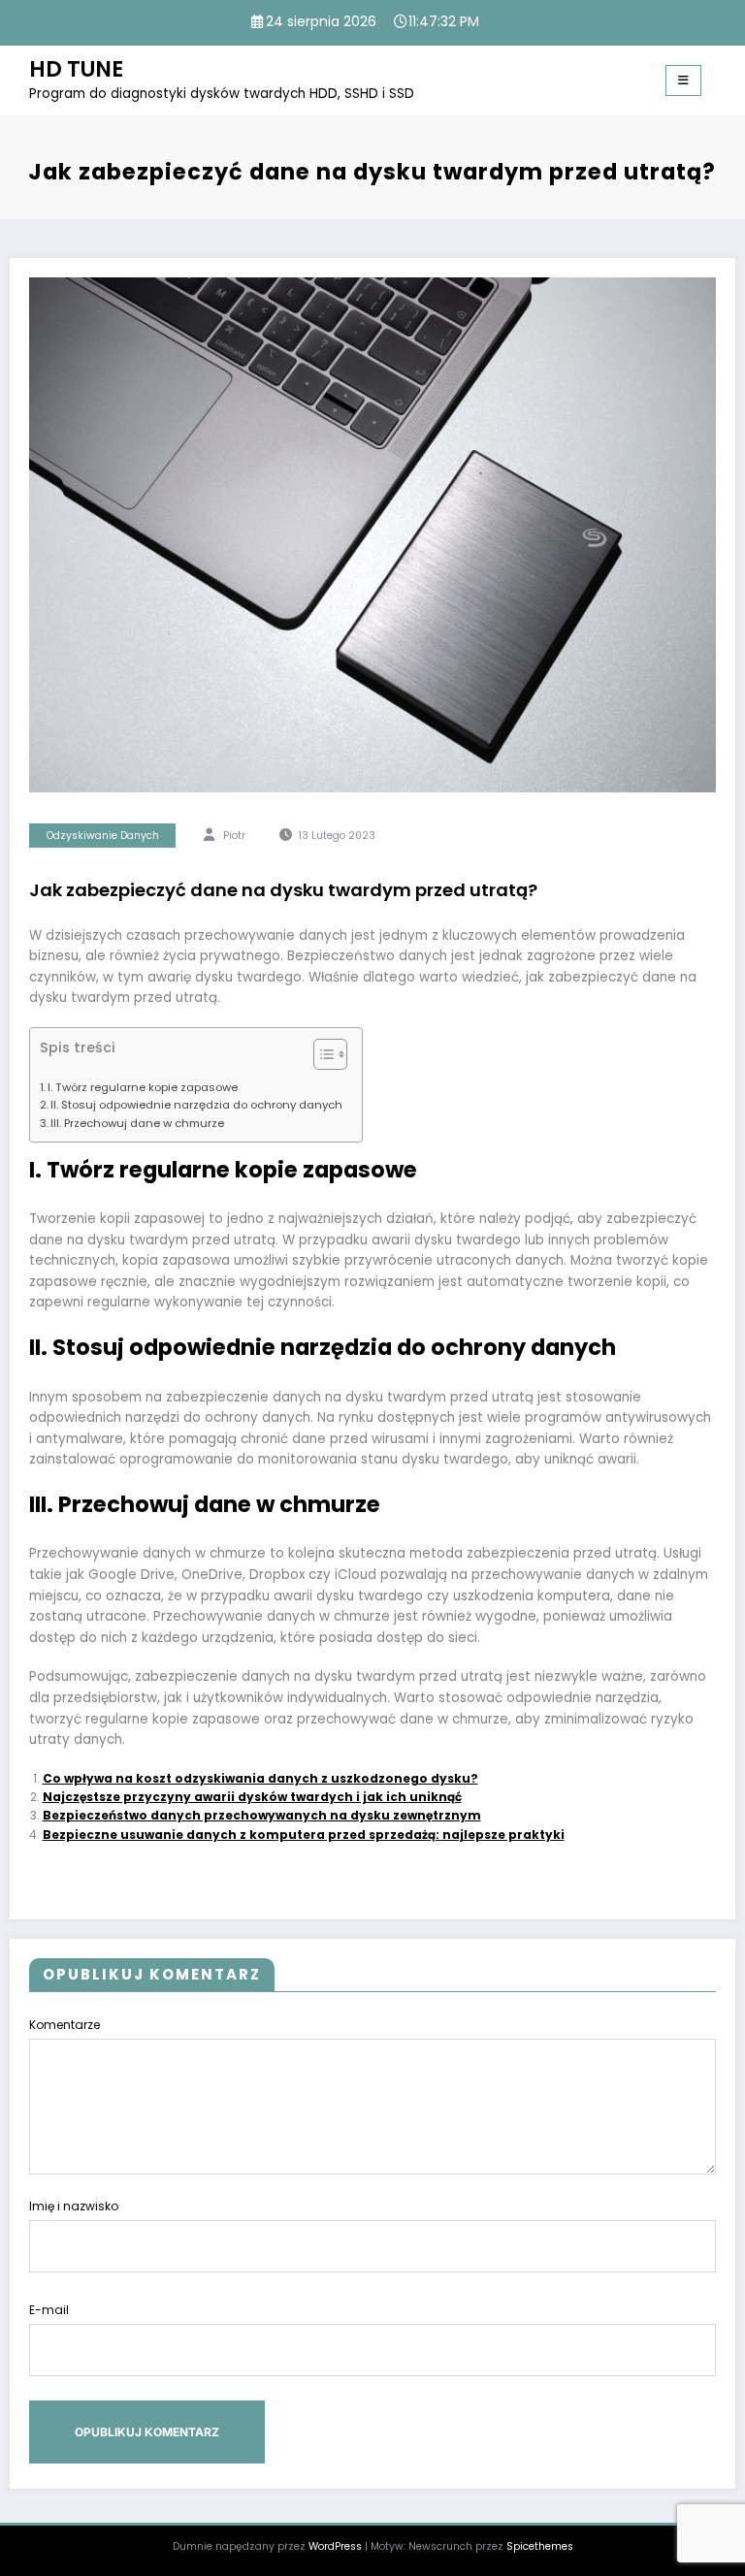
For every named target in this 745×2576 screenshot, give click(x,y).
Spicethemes (540, 2546)
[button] (321, 1058)
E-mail (49, 2310)
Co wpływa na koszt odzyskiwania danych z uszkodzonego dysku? (260, 1778)
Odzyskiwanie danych (103, 836)
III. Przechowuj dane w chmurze (137, 1123)
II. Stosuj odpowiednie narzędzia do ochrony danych (196, 1105)
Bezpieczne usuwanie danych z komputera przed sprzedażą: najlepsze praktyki (304, 1835)
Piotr (234, 836)
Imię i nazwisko (74, 2206)
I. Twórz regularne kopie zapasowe (143, 1087)
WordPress (335, 2546)
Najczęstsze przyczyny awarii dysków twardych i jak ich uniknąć (252, 1797)
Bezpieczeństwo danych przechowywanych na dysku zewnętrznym (262, 1815)
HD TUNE (76, 69)
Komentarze (65, 2025)
